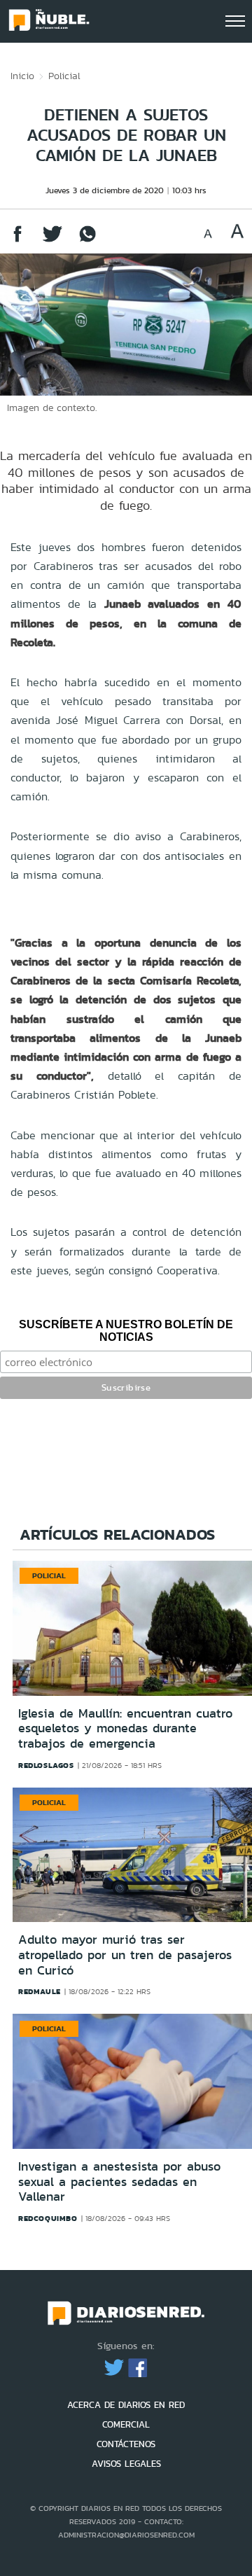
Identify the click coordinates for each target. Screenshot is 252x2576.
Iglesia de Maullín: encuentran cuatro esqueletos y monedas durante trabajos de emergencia (125, 1728)
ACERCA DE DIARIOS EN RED (126, 2405)
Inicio (22, 76)
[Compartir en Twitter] (52, 241)
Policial (64, 76)
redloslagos (46, 1765)
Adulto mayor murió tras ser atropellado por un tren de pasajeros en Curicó (125, 1955)
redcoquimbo (48, 2218)
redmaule (40, 1991)
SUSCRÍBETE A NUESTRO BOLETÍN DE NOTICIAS (126, 1331)
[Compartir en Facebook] (17, 241)
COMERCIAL (126, 2424)
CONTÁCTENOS (126, 2444)
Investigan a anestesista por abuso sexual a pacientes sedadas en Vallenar (119, 2181)
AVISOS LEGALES (126, 2464)
